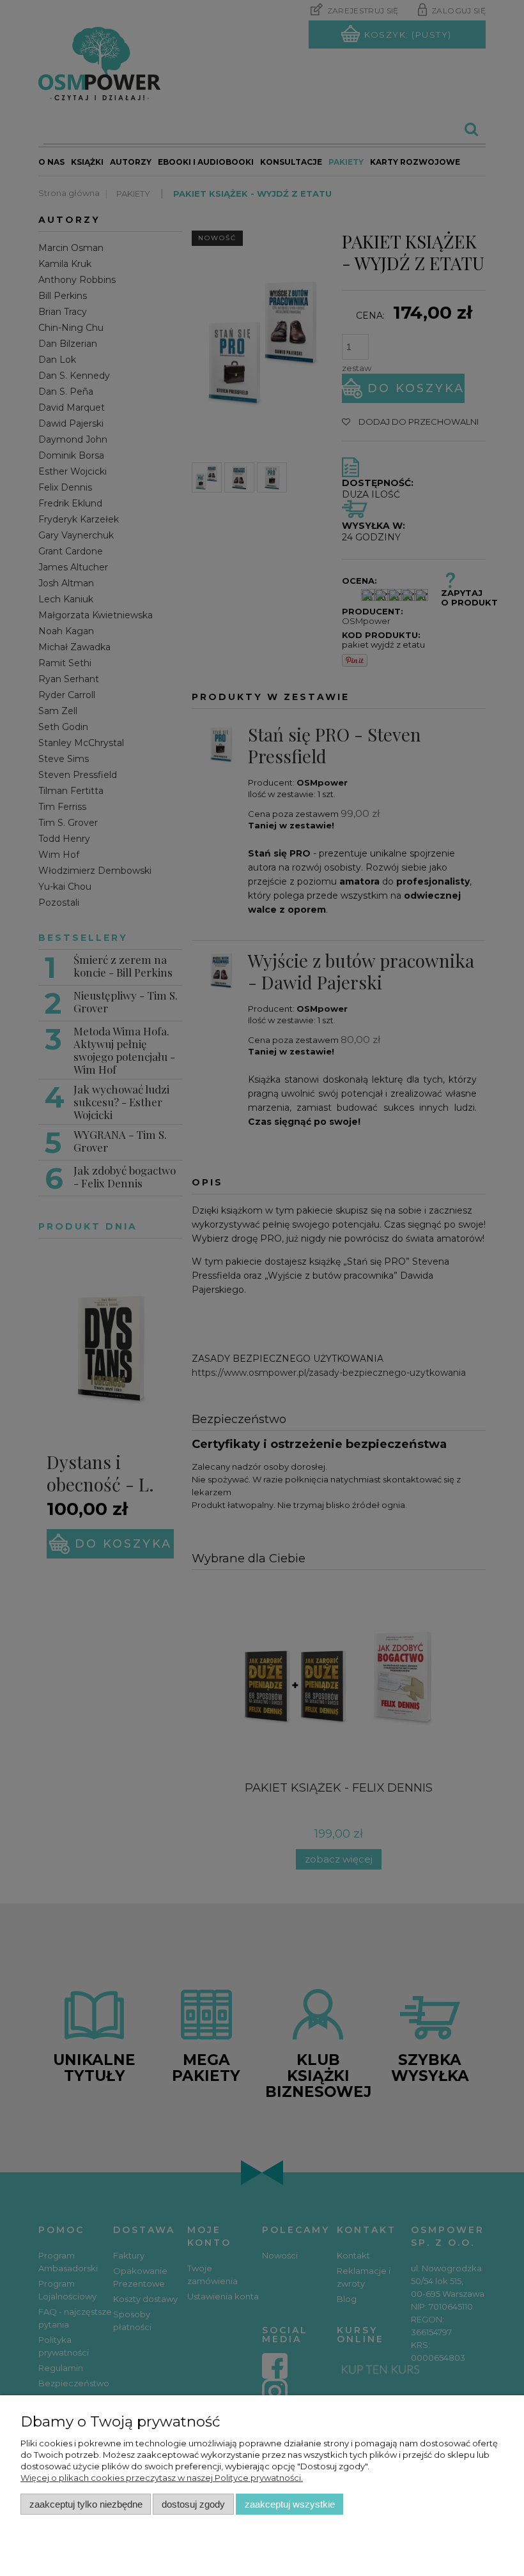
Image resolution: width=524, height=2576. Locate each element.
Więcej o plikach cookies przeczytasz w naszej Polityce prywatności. (162, 2478)
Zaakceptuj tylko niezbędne (86, 2504)
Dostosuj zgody (193, 2504)
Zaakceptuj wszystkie (290, 2504)
